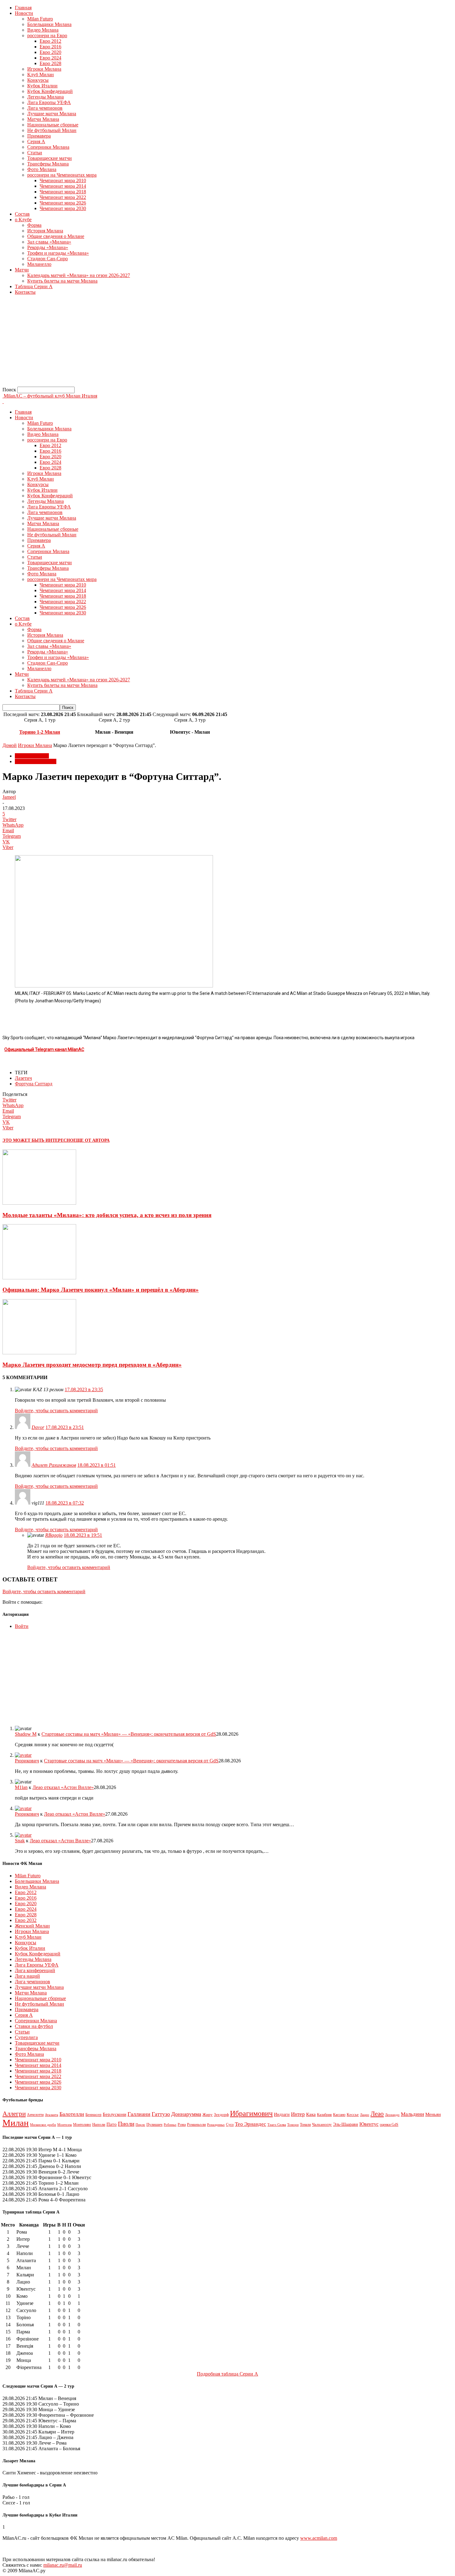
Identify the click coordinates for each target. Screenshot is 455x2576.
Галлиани (139, 2114)
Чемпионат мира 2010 (63, 180)
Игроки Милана (44, 69)
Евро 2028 (50, 63)
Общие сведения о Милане (56, 236)
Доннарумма (186, 2114)
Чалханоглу (322, 2125)
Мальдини (412, 2114)
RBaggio (54, 1535)
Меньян (433, 2114)
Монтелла (65, 2125)
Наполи (99, 2124)
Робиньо (170, 2125)
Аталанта (52, 2115)
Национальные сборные (53, 125)
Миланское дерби (43, 2125)
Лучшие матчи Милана (52, 114)
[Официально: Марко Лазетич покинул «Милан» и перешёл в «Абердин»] (39, 1278)
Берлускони (115, 2114)
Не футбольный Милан (52, 130)
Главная (23, 8)
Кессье (353, 2115)
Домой (10, 745)
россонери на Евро (47, 35)
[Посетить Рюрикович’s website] (23, 1755)
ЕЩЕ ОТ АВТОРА (91, 1140)
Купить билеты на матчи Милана (62, 281)
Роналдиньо (216, 2125)
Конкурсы (38, 80)
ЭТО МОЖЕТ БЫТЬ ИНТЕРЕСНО (38, 1140)
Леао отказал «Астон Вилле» (63, 1787)
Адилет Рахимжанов (54, 1465)
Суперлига (26, 2037)
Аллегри (14, 2114)
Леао (377, 2114)
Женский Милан (32, 1926)
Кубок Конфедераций (50, 91)
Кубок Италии (42, 86)
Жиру (208, 2114)
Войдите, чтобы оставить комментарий (56, 1411)
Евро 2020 (50, 52)
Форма (34, 225)
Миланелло (39, 264)
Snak (20, 1841)
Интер (298, 2114)
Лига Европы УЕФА (49, 102)
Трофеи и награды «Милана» (58, 253)
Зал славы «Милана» (49, 242)
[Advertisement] (188, 343)
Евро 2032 (26, 1920)
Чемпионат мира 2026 (63, 203)
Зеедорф (221, 2115)
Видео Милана (43, 30)
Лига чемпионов (45, 108)
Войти (22, 1626)
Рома (182, 2125)
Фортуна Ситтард (34, 1084)
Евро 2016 (50, 47)
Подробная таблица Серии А (227, 2374)
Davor (38, 1427)
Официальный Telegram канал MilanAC (44, 1049)
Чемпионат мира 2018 (63, 192)
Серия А (36, 141)
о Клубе (23, 220)
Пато (112, 2124)
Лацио (365, 2115)
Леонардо (392, 2115)
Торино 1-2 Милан (40, 732)
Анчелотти (35, 2115)
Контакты (25, 292)
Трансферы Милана (48, 164)
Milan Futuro (40, 19)
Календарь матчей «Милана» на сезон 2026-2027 (79, 275)
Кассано (339, 2115)
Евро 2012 (50, 41)
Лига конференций (35, 1970)
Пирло (140, 2125)
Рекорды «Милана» (48, 247)
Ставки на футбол (34, 2026)
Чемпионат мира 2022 (63, 197)
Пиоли (126, 2124)
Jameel (9, 797)
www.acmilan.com (319, 2538)
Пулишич (154, 2125)
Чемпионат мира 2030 (63, 208)
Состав (22, 214)
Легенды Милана (45, 97)
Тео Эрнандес (251, 2124)
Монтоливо (82, 2125)
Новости (24, 13)
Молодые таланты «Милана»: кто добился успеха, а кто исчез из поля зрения (107, 1215)
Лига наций (27, 1976)
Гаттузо (161, 2114)
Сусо (230, 2125)
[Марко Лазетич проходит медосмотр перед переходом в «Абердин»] (39, 1353)
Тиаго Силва (277, 2125)
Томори (293, 2125)
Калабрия (324, 2115)
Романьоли (196, 2125)
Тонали (305, 2125)
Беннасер (93, 2114)
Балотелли (72, 2114)
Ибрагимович (251, 2113)
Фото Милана (42, 169)
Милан (16, 2123)
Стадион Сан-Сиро (48, 259)
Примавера (39, 136)
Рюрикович (27, 1761)
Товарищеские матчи (50, 158)
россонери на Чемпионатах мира (62, 175)
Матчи (22, 270)
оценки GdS (389, 2125)
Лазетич (23, 1078)
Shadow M (26, 1734)
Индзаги (282, 2114)
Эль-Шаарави (346, 2124)
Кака (311, 2114)
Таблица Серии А (34, 286)
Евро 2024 (50, 58)
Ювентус (369, 2124)
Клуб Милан (41, 75)
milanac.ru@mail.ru (63, 2565)
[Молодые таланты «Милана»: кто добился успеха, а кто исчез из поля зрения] (39, 1203)
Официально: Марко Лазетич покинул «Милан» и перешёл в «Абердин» (101, 1290)
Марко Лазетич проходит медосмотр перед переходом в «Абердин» (92, 1365)
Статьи (35, 153)
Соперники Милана (48, 147)
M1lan (21, 1787)
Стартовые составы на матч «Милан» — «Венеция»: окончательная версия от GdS (129, 1734)
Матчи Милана (43, 119)
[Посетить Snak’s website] (23, 1835)
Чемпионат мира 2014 (63, 186)
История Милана (45, 231)
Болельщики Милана (49, 24)
